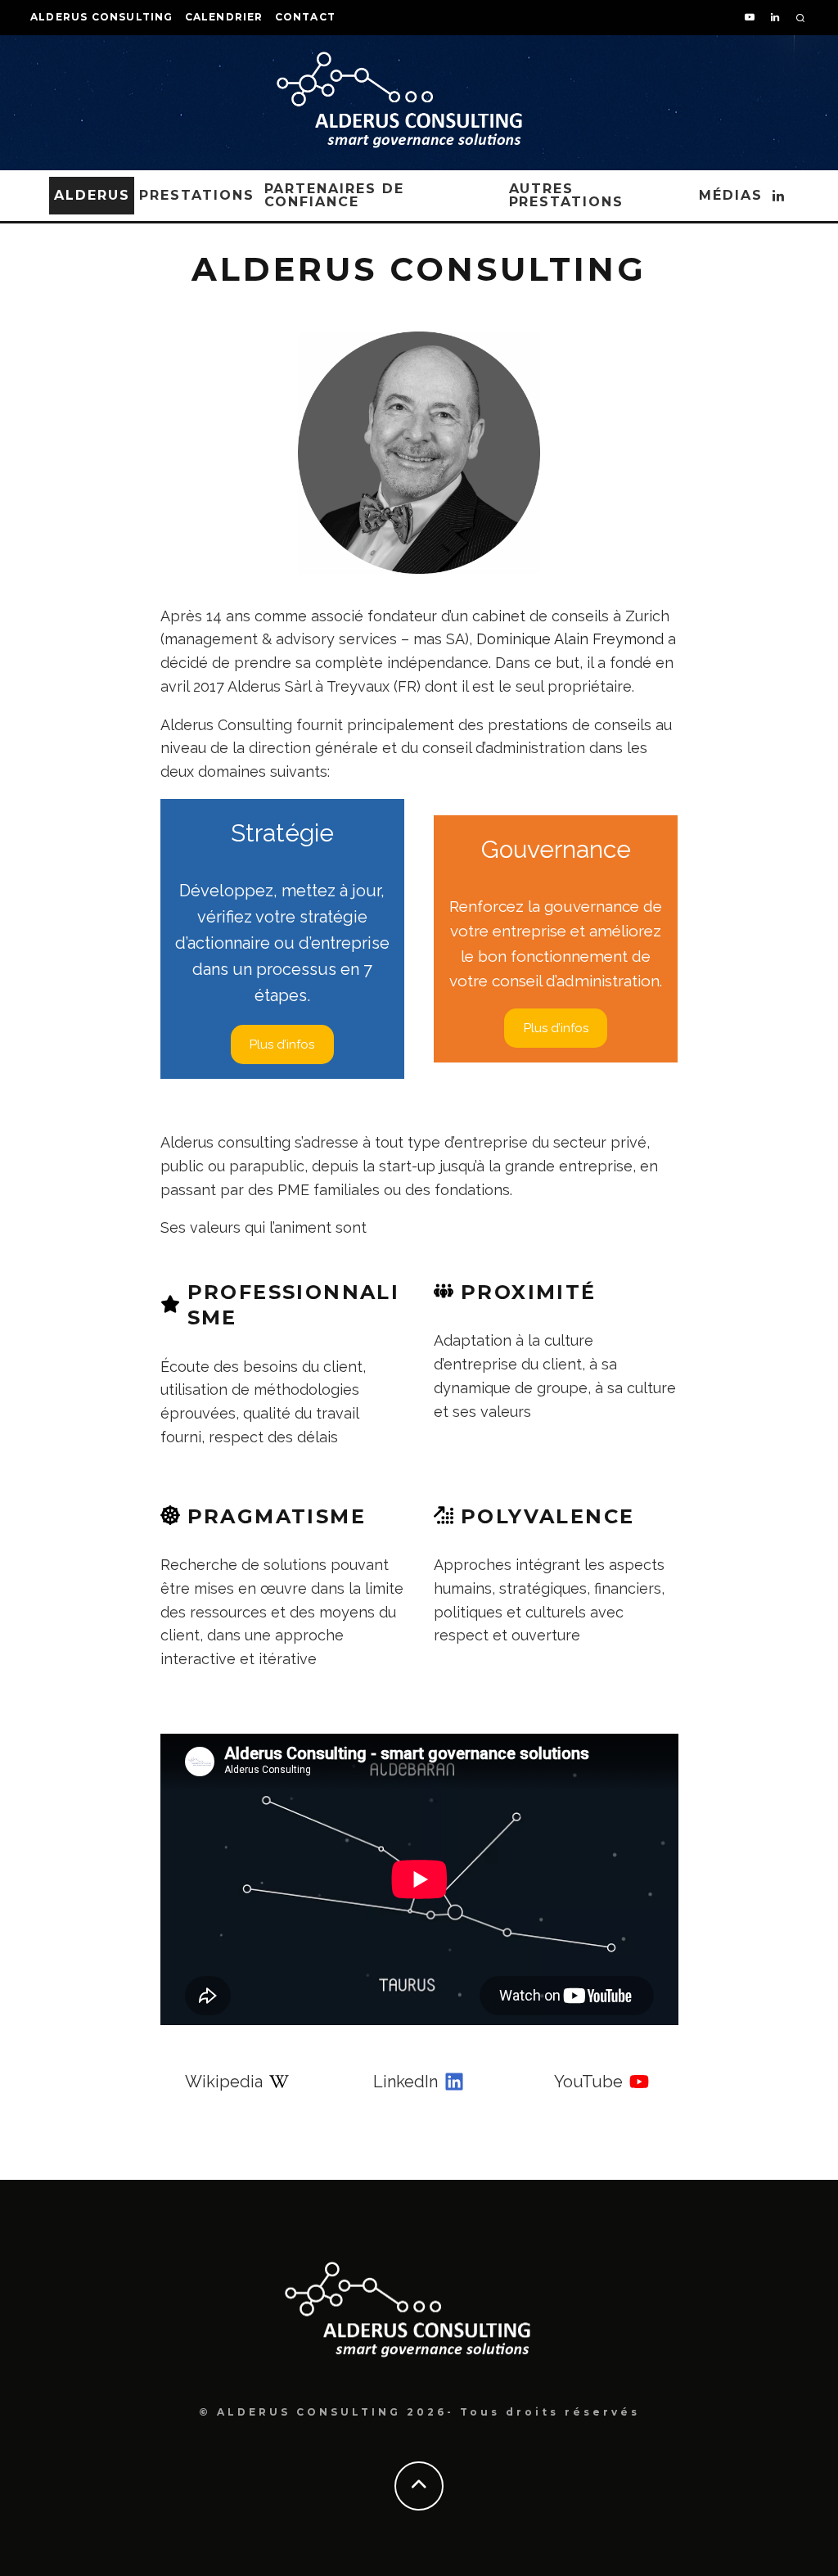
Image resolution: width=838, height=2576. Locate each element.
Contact (305, 17)
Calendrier (224, 17)
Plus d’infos (282, 1044)
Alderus (92, 195)
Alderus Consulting (102, 17)
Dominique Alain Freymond (570, 639)
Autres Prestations (566, 195)
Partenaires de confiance (334, 195)
